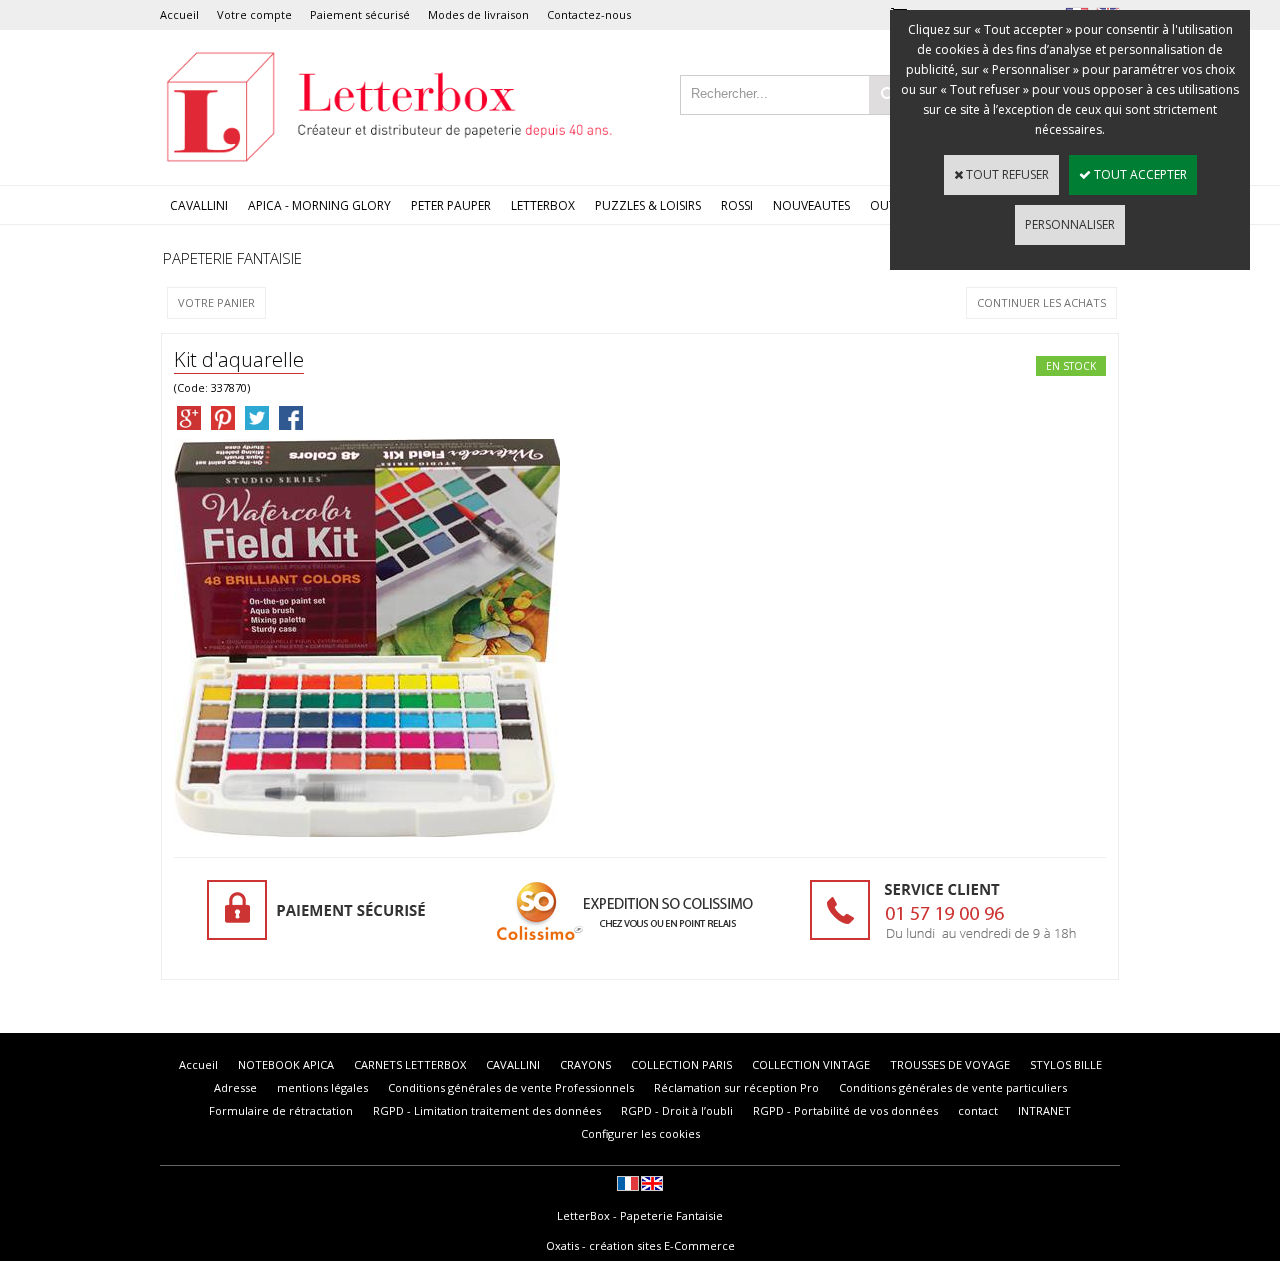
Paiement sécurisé (360, 14)
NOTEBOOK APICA (286, 1064)
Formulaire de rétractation (281, 1110)
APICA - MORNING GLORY (319, 205)
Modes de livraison (478, 14)
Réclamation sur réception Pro (736, 1087)
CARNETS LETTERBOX (410, 1064)
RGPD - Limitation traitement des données (487, 1110)
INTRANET (1044, 1110)
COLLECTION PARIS (681, 1064)
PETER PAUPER (451, 205)
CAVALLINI (199, 205)
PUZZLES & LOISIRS (648, 205)
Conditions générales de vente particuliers (953, 1087)
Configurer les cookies (640, 1133)
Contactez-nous (589, 14)
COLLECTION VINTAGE (811, 1064)
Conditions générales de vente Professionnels (511, 1087)
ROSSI (737, 205)
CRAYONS (585, 1064)
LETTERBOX (543, 205)
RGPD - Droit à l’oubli (677, 1110)
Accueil (179, 14)
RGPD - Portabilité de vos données (845, 1110)
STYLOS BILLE (1066, 1064)
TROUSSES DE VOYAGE (950, 1064)
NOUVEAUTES (811, 205)
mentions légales (322, 1087)
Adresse (235, 1087)
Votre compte (254, 14)
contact (978, 1110)
